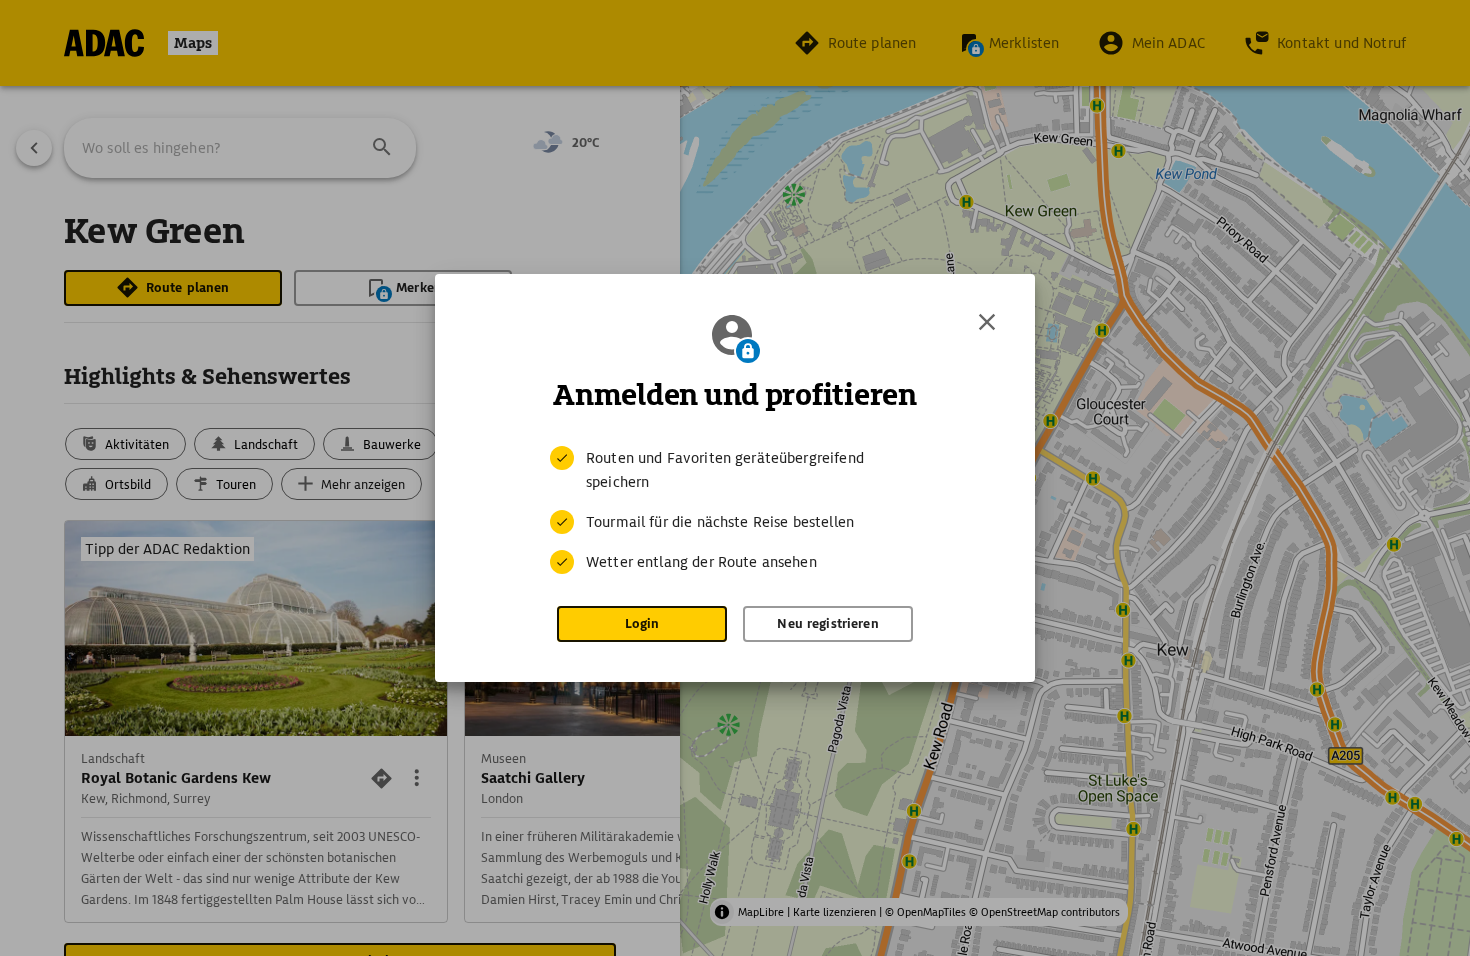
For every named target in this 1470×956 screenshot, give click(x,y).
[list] (735, 510)
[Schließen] (987, 322)
